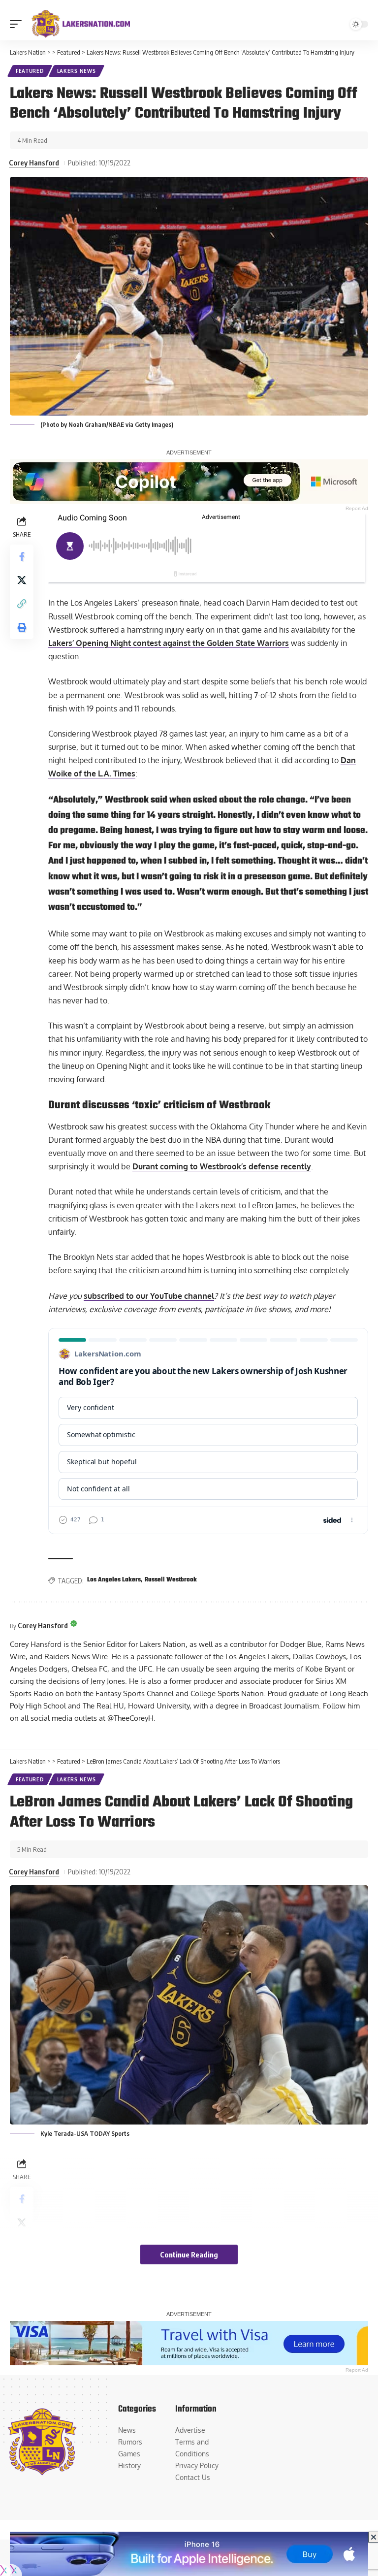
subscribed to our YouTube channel (149, 1296)
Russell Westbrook (171, 1580)
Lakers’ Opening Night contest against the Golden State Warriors (169, 643)
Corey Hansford (34, 162)
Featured (30, 71)
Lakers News (77, 71)
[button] (18, 24)
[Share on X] (22, 580)
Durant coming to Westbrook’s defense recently (222, 1166)
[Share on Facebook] (22, 556)
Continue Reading (189, 2254)
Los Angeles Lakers (114, 1580)
